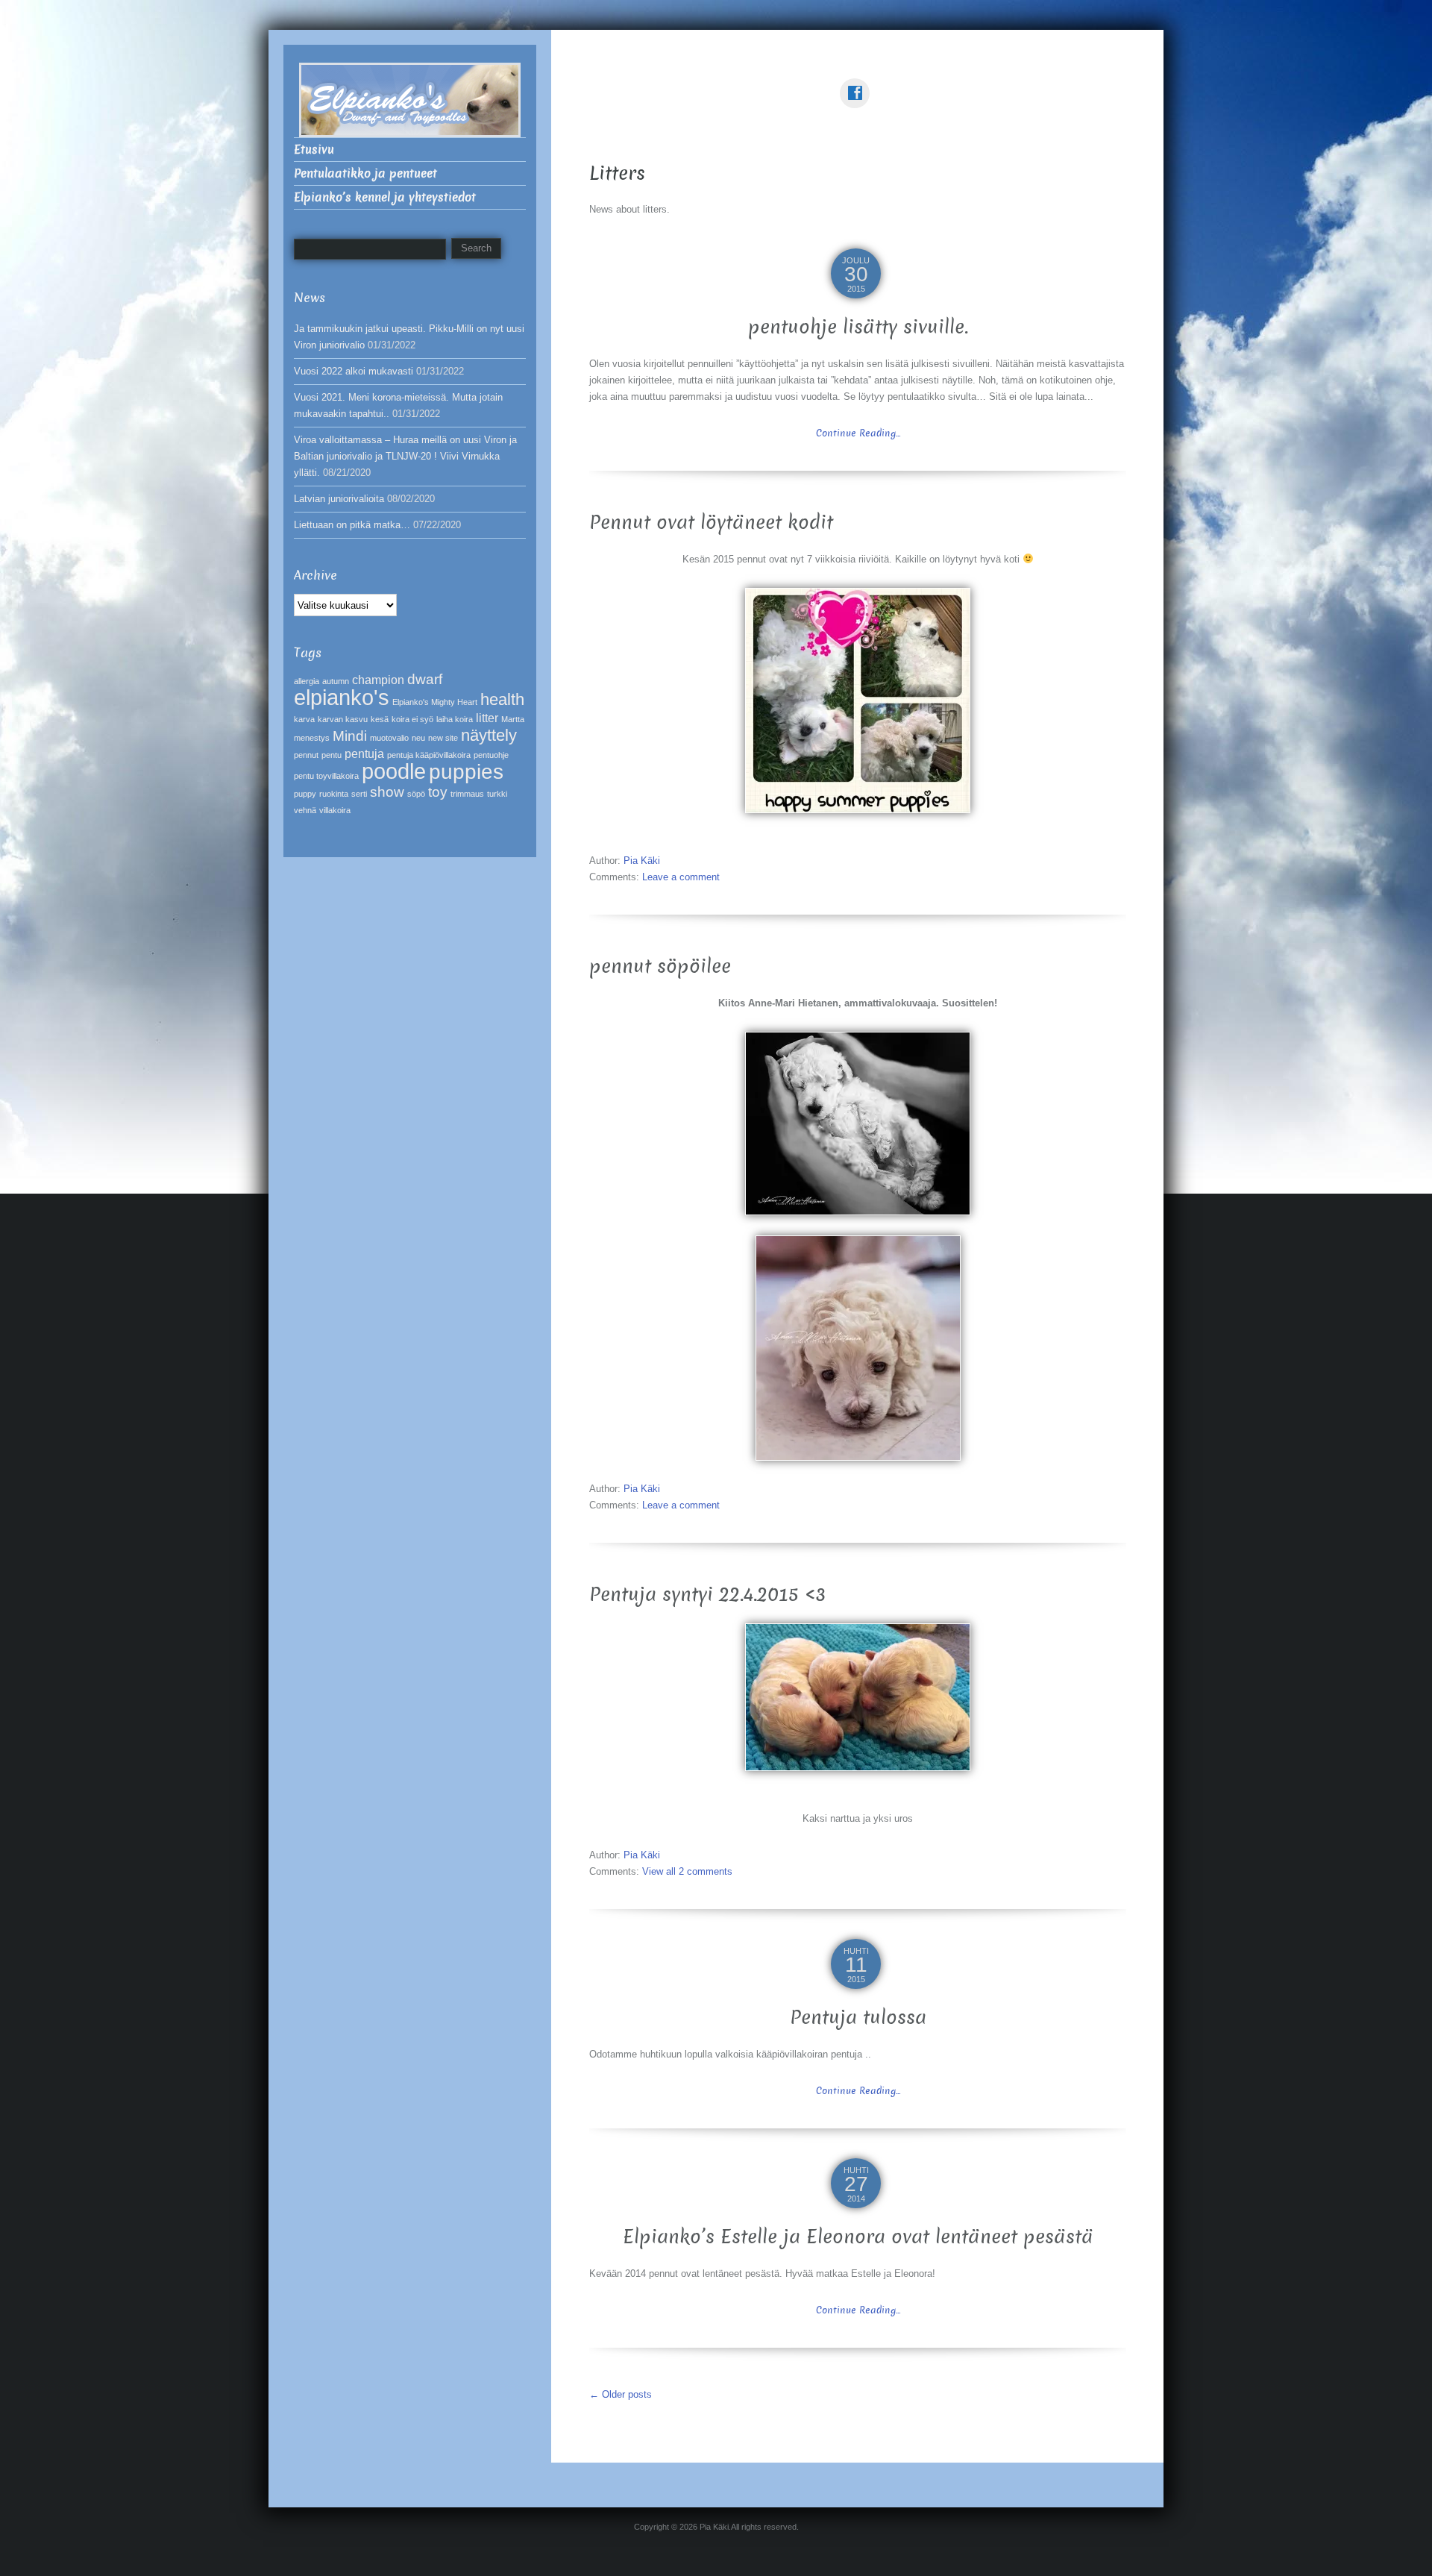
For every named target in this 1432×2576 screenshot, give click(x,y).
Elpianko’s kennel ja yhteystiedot (385, 197)
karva (304, 719)
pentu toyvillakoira (326, 776)
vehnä (305, 810)
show (387, 792)
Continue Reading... (858, 433)
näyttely (489, 735)
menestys (312, 738)
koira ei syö (412, 719)
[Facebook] (858, 82)
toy (438, 792)
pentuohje (491, 755)
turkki (497, 794)
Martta (513, 719)
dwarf (425, 679)
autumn (336, 681)
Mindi (350, 736)
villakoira (335, 810)
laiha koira (455, 719)
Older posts (621, 2394)
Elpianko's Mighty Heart (435, 702)
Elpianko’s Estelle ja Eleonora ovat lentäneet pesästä (858, 2237)
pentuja (364, 754)
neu (418, 738)
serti (359, 794)
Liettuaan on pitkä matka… (352, 525)
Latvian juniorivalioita (339, 499)
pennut (306, 755)
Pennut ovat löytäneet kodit (711, 523)
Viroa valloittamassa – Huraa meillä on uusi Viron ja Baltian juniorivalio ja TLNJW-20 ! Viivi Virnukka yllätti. (405, 456)
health (502, 699)
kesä (380, 719)
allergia (307, 681)
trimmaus (467, 794)
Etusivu (314, 150)
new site (443, 738)
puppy (305, 794)
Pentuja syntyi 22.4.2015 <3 (707, 1595)
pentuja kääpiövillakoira (429, 755)
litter (487, 718)
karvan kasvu (343, 719)
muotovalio (389, 738)
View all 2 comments (687, 1871)
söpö (416, 794)
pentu (332, 755)
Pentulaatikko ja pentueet (365, 173)
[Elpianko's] (410, 99)
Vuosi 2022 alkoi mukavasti (354, 371)
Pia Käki (642, 861)
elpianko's (342, 697)
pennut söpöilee (660, 966)
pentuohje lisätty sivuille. (858, 327)
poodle (394, 771)
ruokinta (334, 794)
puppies (466, 772)
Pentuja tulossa (858, 2018)
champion (378, 680)
